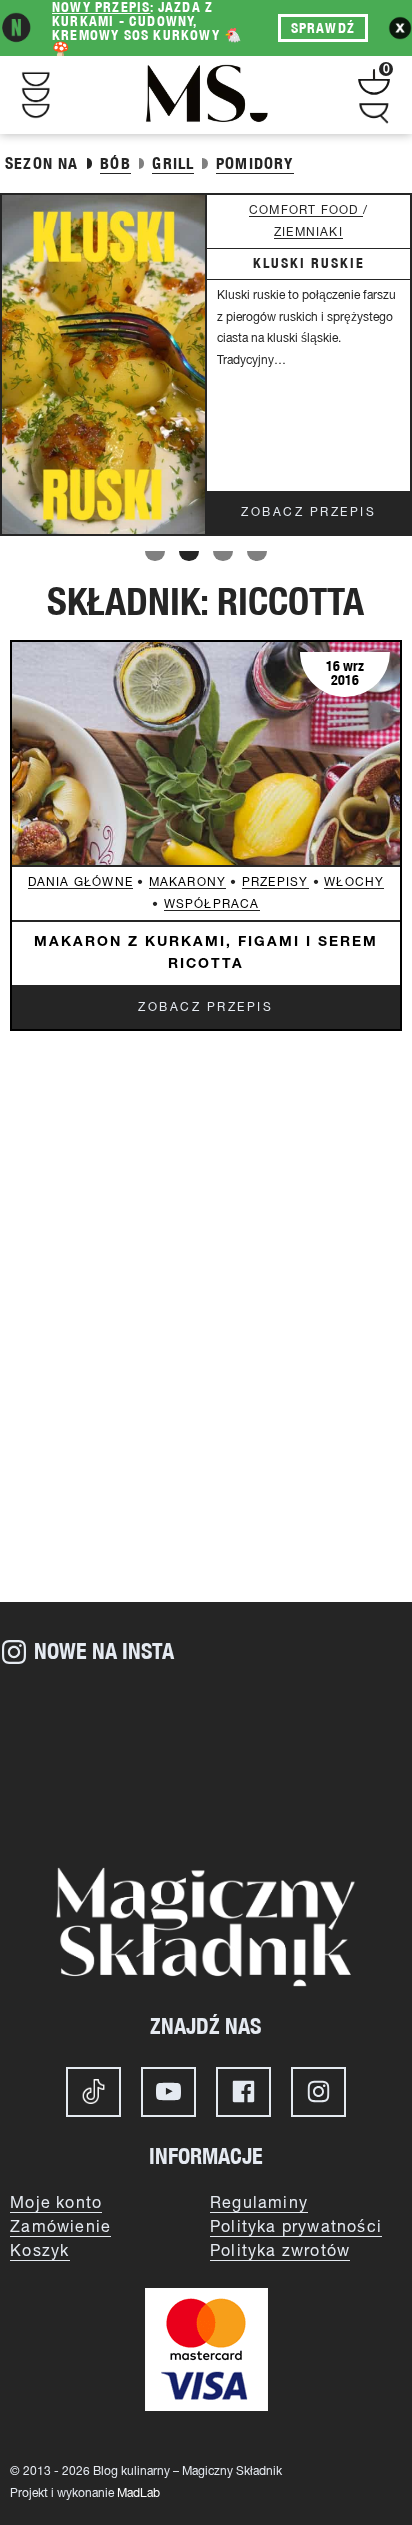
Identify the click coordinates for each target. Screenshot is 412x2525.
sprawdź (323, 28)
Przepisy (275, 882)
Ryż (333, 210)
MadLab (138, 2493)
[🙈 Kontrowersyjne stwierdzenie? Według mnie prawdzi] (205, 1717)
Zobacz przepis (309, 512)
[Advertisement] (206, 1366)
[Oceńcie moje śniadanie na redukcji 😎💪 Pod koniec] (205, 1794)
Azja (292, 210)
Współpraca (212, 904)
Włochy (354, 882)
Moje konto (56, 2204)
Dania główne (80, 882)
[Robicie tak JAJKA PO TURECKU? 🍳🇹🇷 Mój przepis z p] (343, 1717)
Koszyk (39, 2252)
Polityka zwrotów (280, 2252)
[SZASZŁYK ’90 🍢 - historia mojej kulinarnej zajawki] (343, 1794)
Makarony (188, 882)
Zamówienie (60, 2228)
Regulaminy (259, 2204)
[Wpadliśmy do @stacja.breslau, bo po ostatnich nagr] (68, 1717)
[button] (155, 556)
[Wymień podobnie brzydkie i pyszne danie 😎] (68, 1794)
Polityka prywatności (296, 2228)
